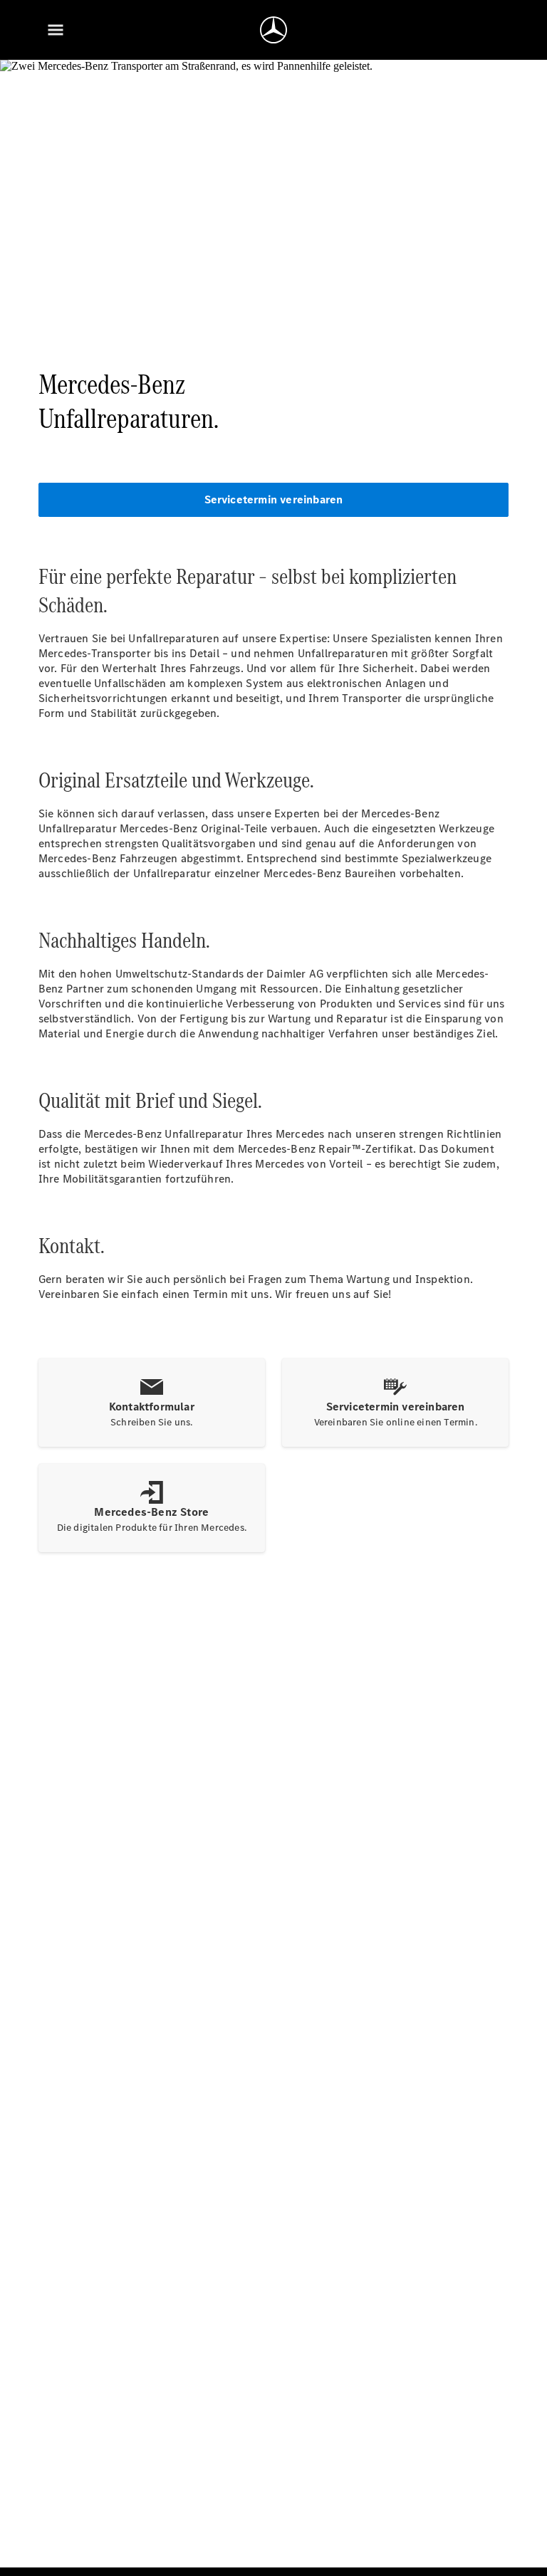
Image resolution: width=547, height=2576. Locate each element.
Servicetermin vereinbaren (274, 499)
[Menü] (56, 30)
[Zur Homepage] (273, 30)
